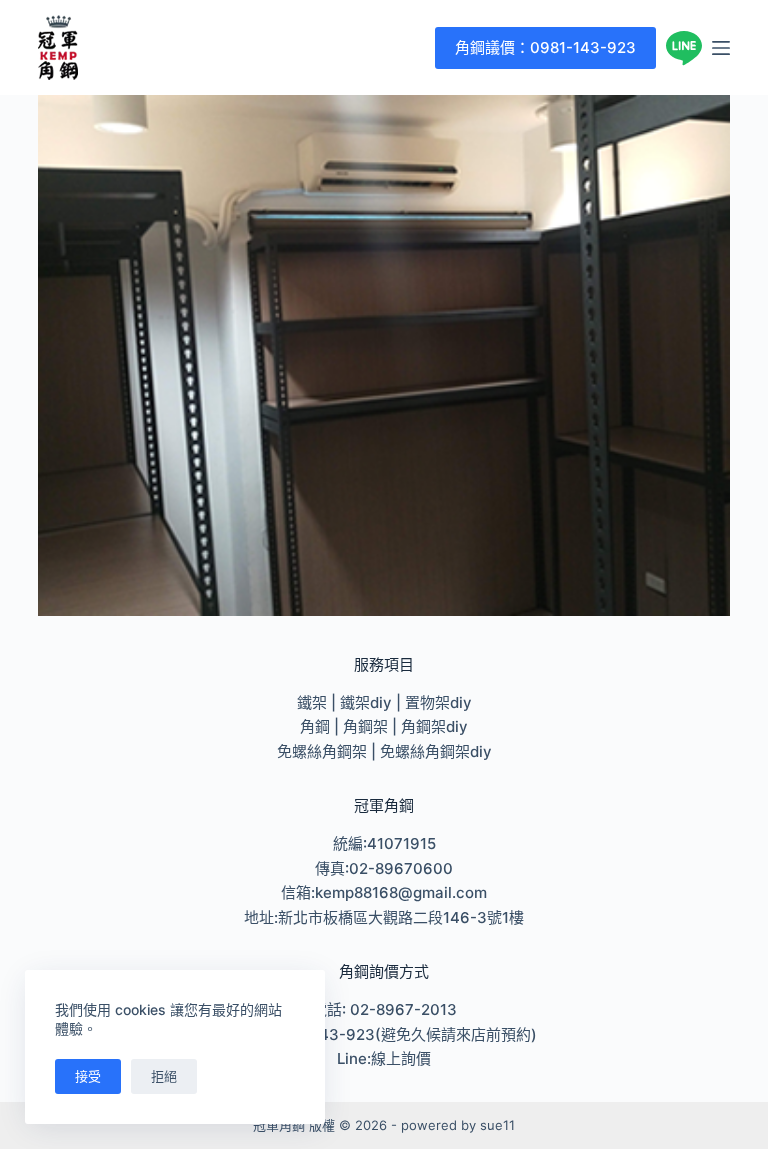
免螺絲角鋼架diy (436, 751)
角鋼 (315, 726)
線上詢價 (401, 1058)
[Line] (684, 48)
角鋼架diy (434, 726)
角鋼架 (365, 726)
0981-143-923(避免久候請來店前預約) (403, 1034)
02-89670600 (401, 868)
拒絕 (164, 1076)
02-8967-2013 (403, 1009)
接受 (88, 1076)
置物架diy (438, 702)
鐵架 (312, 702)
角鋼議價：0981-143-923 (545, 47)
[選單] (721, 48)
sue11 (497, 1125)
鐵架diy (366, 702)
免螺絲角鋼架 (322, 751)
